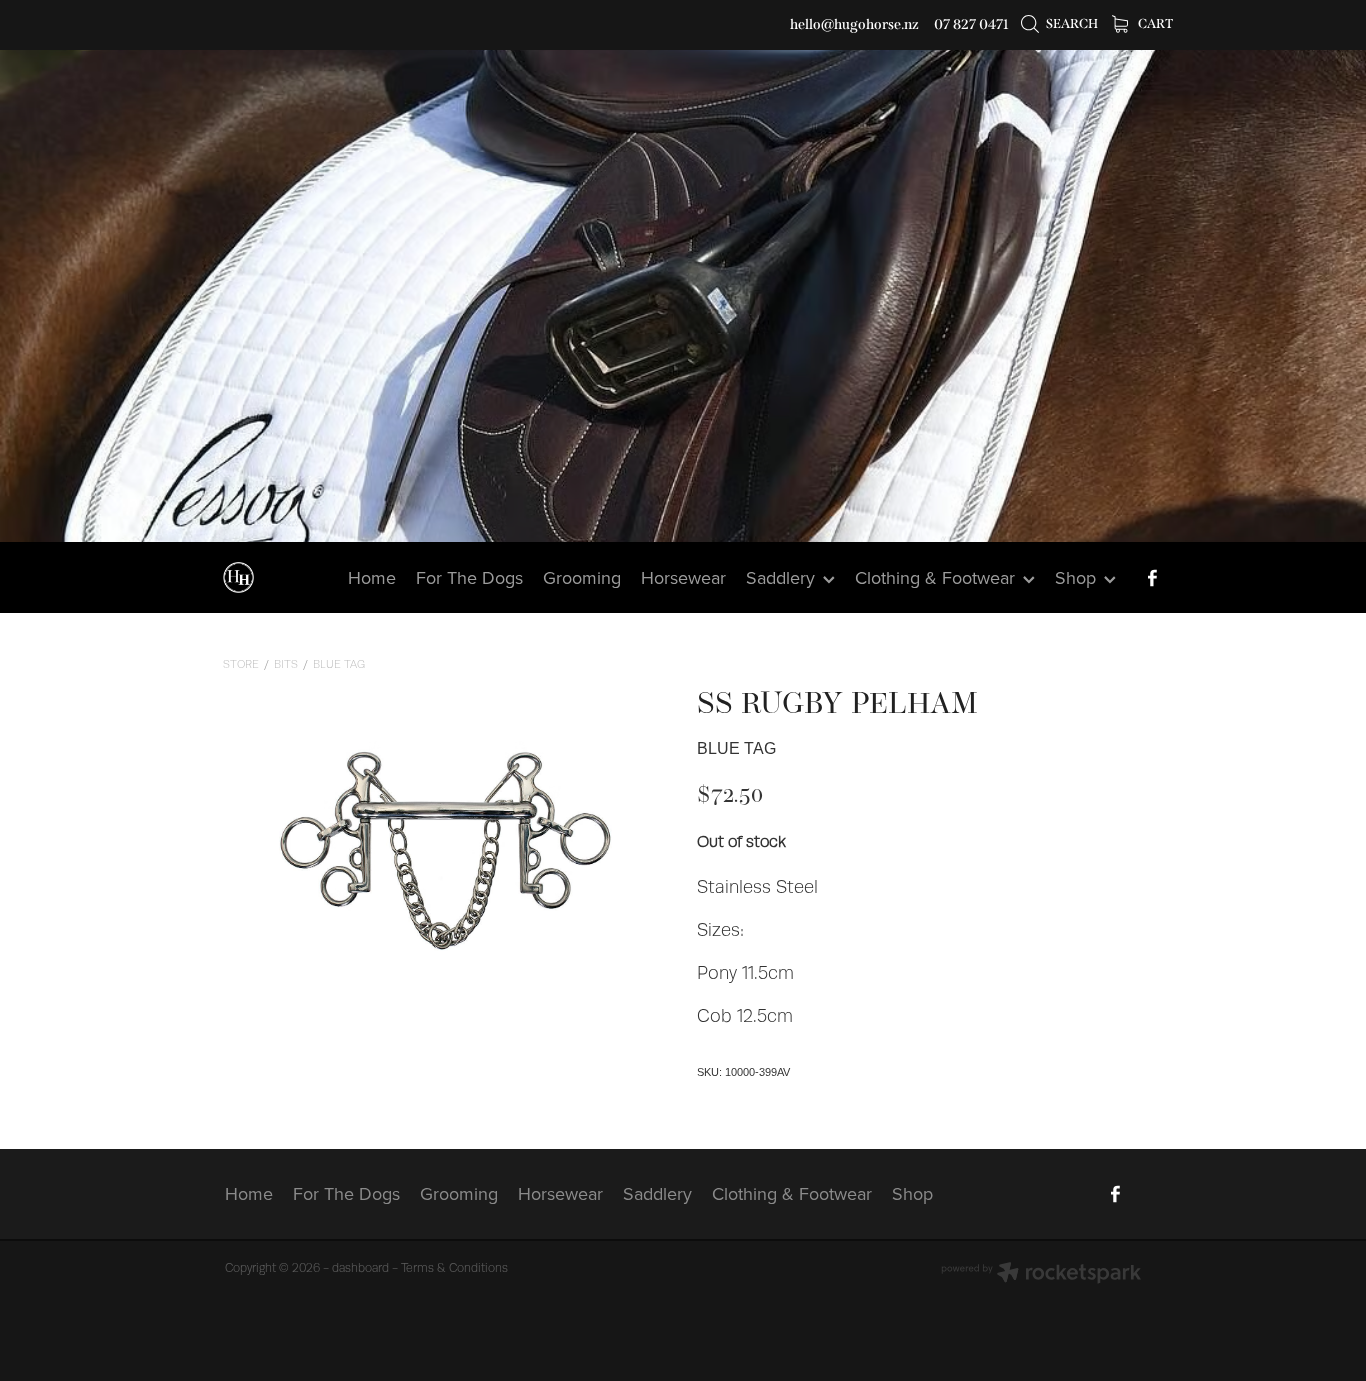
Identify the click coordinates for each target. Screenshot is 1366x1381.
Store (241, 664)
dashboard (360, 1268)
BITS (286, 664)
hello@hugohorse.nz (854, 24)
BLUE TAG (339, 664)
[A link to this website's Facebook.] (1152, 578)
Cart (1154, 23)
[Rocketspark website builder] (1041, 1274)
